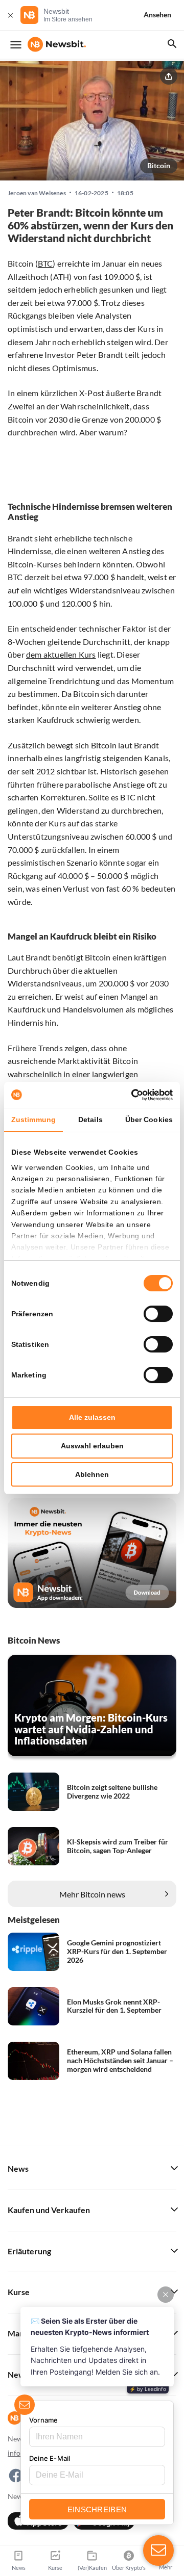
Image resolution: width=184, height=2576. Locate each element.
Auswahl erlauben (92, 1446)
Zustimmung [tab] (33, 1120)
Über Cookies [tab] (149, 1120)
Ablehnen (92, 1474)
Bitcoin (159, 165)
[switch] (158, 1314)
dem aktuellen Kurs (61, 654)
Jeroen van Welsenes (37, 193)
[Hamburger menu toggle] (16, 45)
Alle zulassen (92, 1417)
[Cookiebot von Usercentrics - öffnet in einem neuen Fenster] (130, 1095)
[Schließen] (10, 15)
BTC (45, 263)
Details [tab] (90, 1120)
